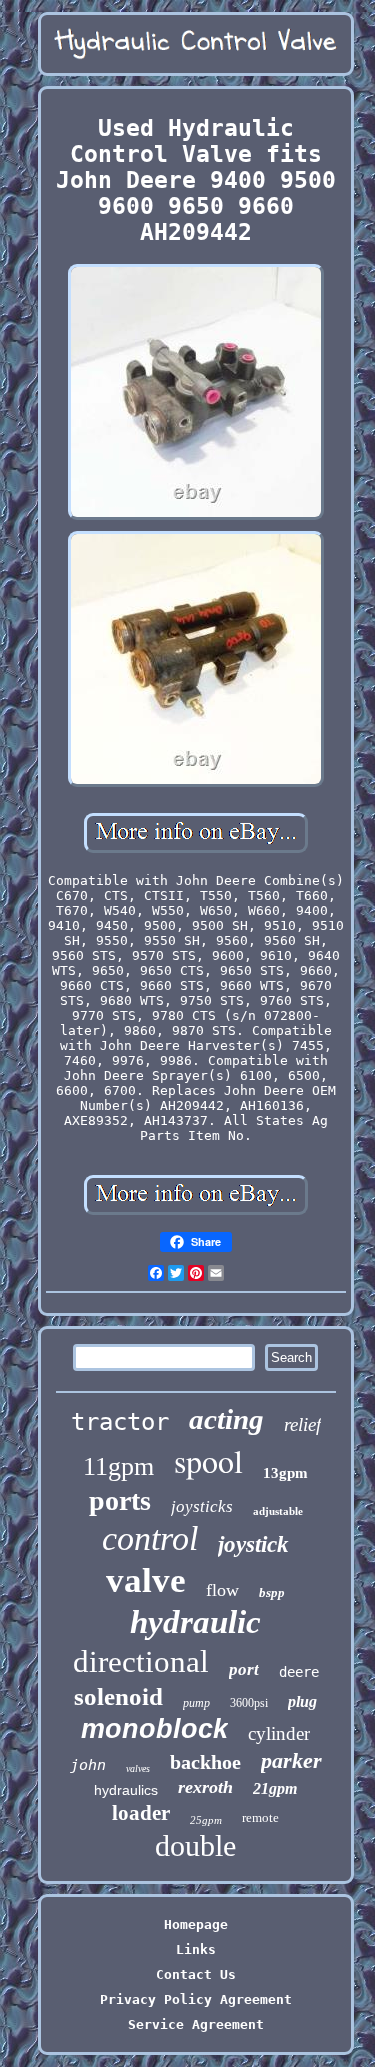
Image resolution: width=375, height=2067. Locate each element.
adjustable (278, 1511)
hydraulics (126, 1790)
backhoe (205, 1762)
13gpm (285, 1473)
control (150, 1538)
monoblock (154, 1729)
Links (196, 1949)
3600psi (249, 1703)
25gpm (206, 1820)
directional (141, 1661)
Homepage (196, 1924)
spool (208, 1460)
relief (302, 1424)
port (244, 1669)
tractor (120, 1422)
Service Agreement (196, 2024)
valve (146, 1580)
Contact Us (196, 1974)
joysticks (202, 1506)
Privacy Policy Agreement (196, 1999)
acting (226, 1419)
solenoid (118, 1696)
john (88, 1765)
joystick (253, 1544)
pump (196, 1703)
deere (299, 1672)
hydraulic (195, 1622)
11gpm (118, 1466)
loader (141, 1813)
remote (260, 1817)
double (195, 1845)
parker (291, 1760)
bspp (272, 1592)
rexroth (205, 1787)
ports (120, 1500)
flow (222, 1590)
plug (302, 1701)
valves (138, 1768)
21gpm (275, 1788)
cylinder (279, 1733)
